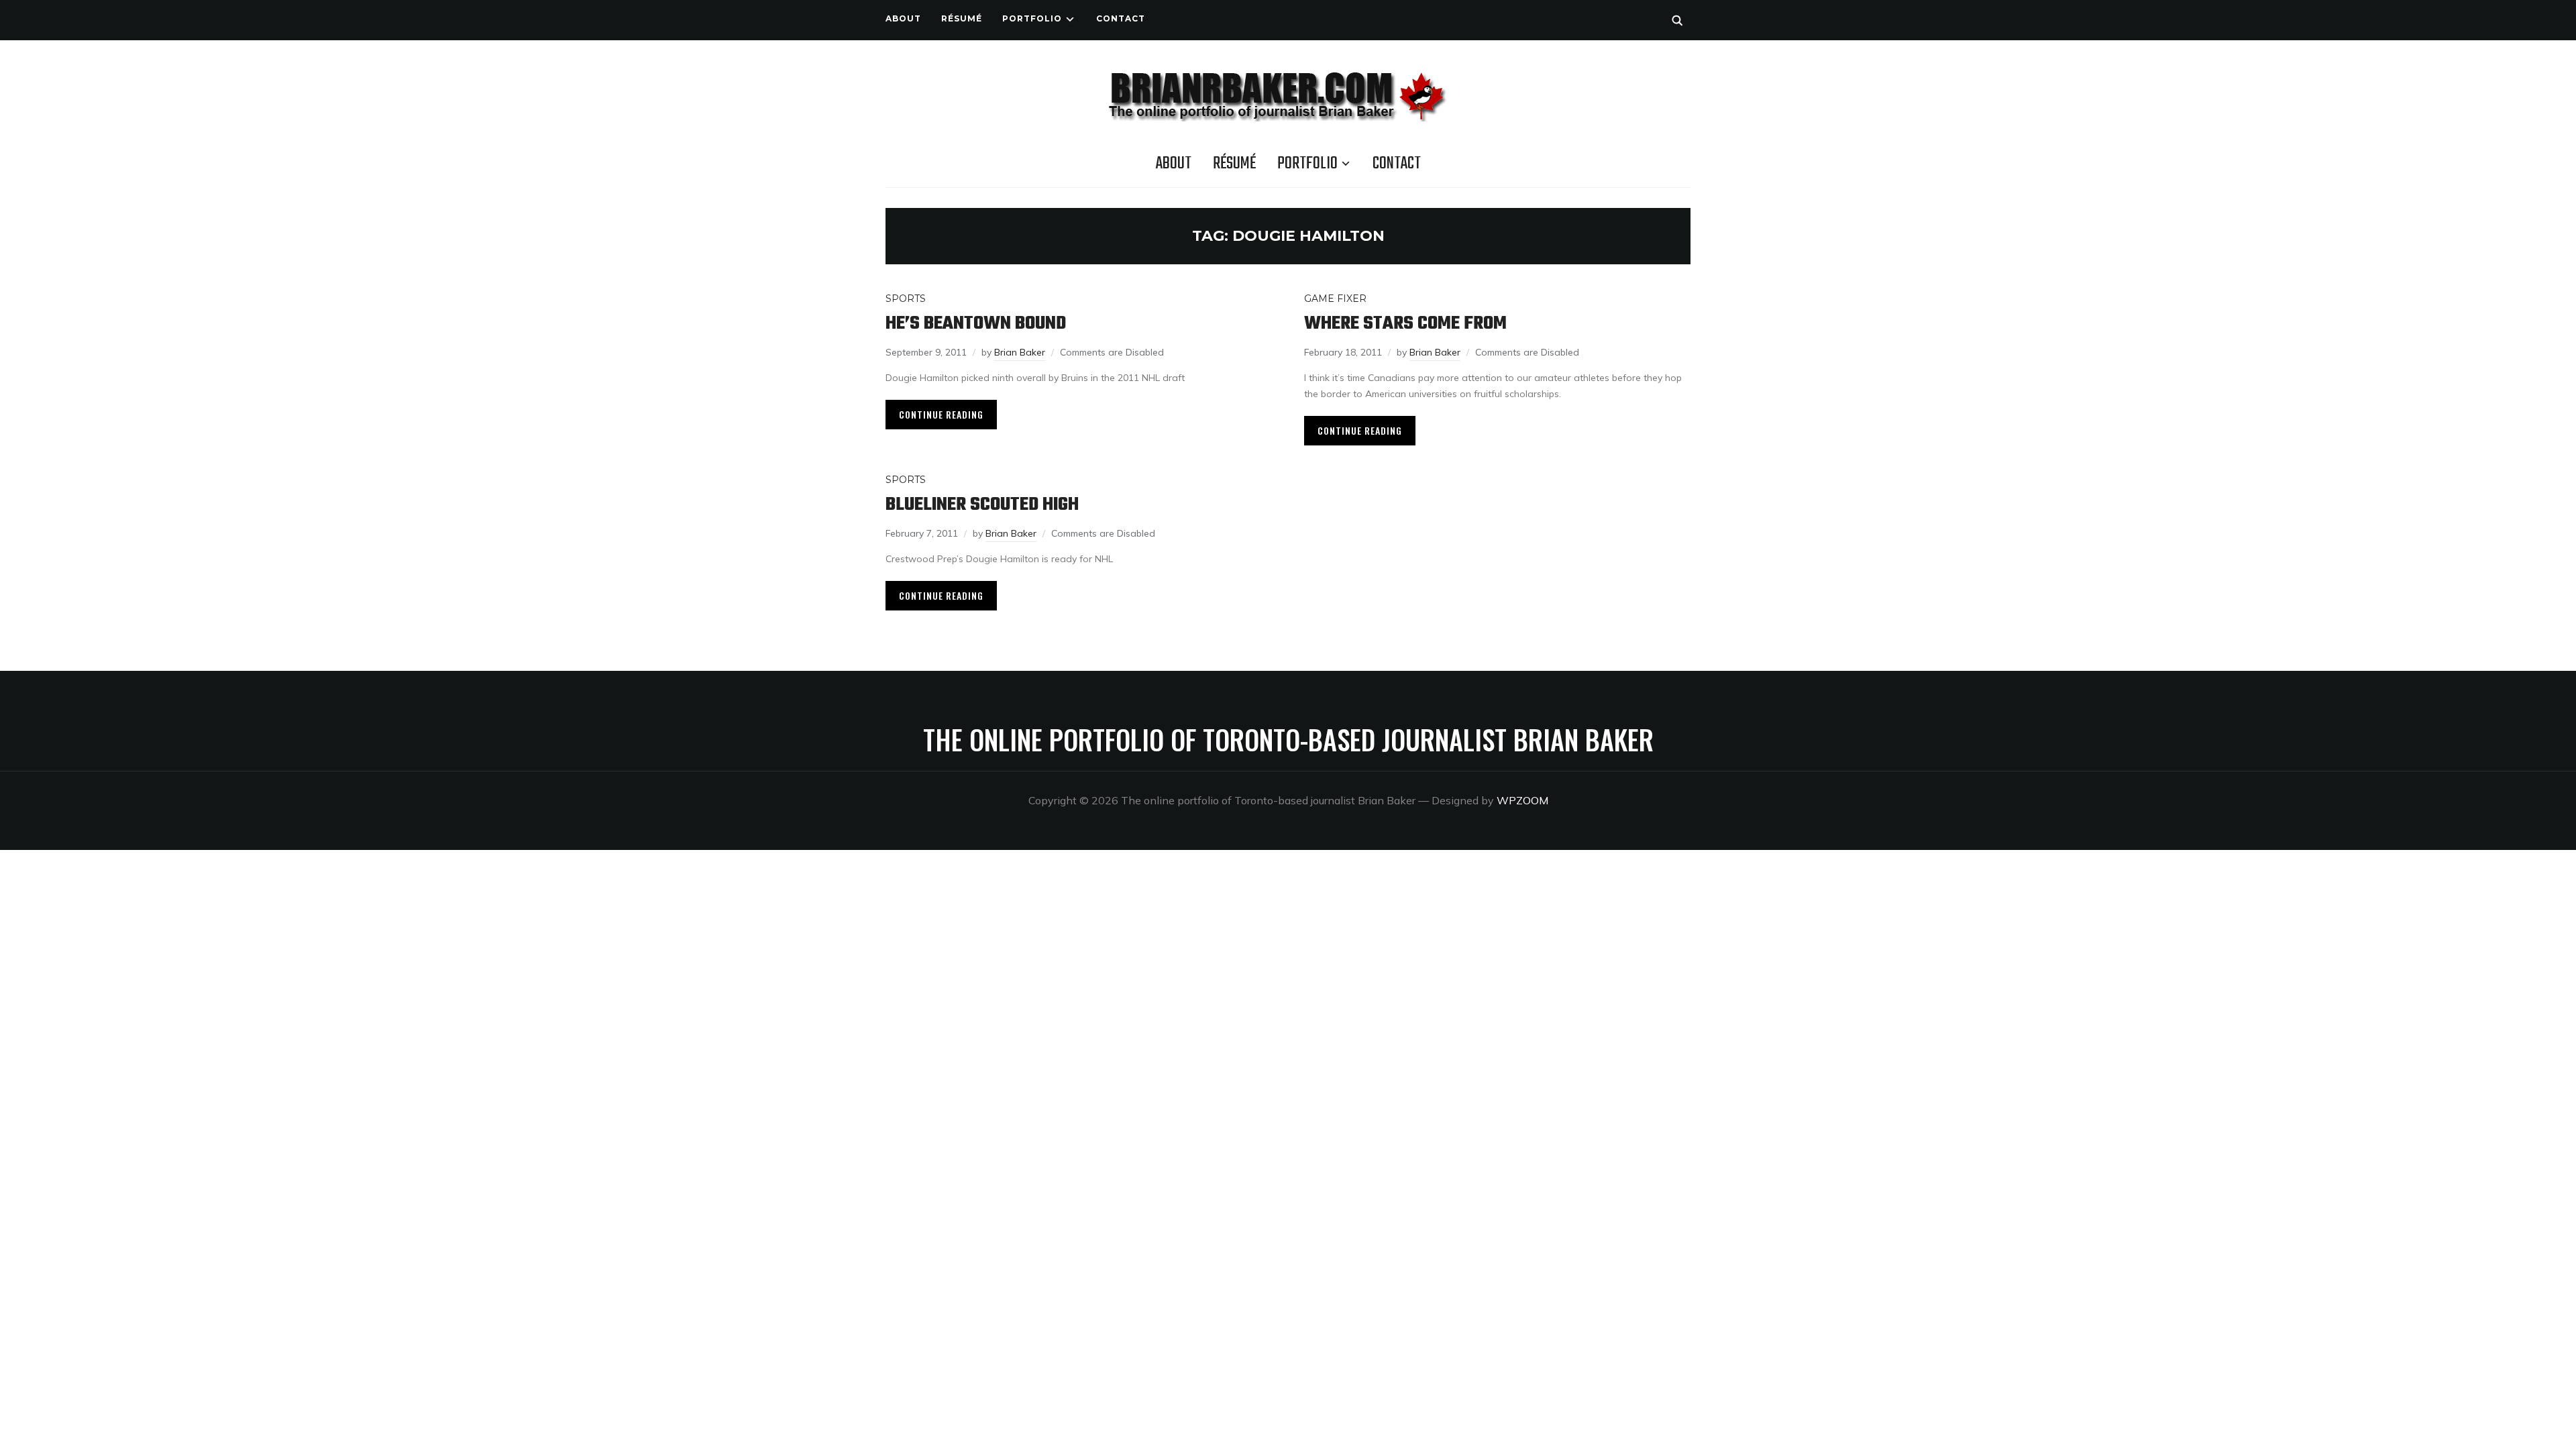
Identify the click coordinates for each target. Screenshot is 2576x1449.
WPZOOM (1522, 800)
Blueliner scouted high (982, 505)
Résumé (962, 18)
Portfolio (1032, 18)
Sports (906, 299)
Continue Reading (941, 414)
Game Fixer (1335, 299)
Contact (1121, 18)
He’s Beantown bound (976, 324)
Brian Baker (1020, 352)
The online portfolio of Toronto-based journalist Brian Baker (1288, 739)
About (903, 18)
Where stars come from (1405, 324)
